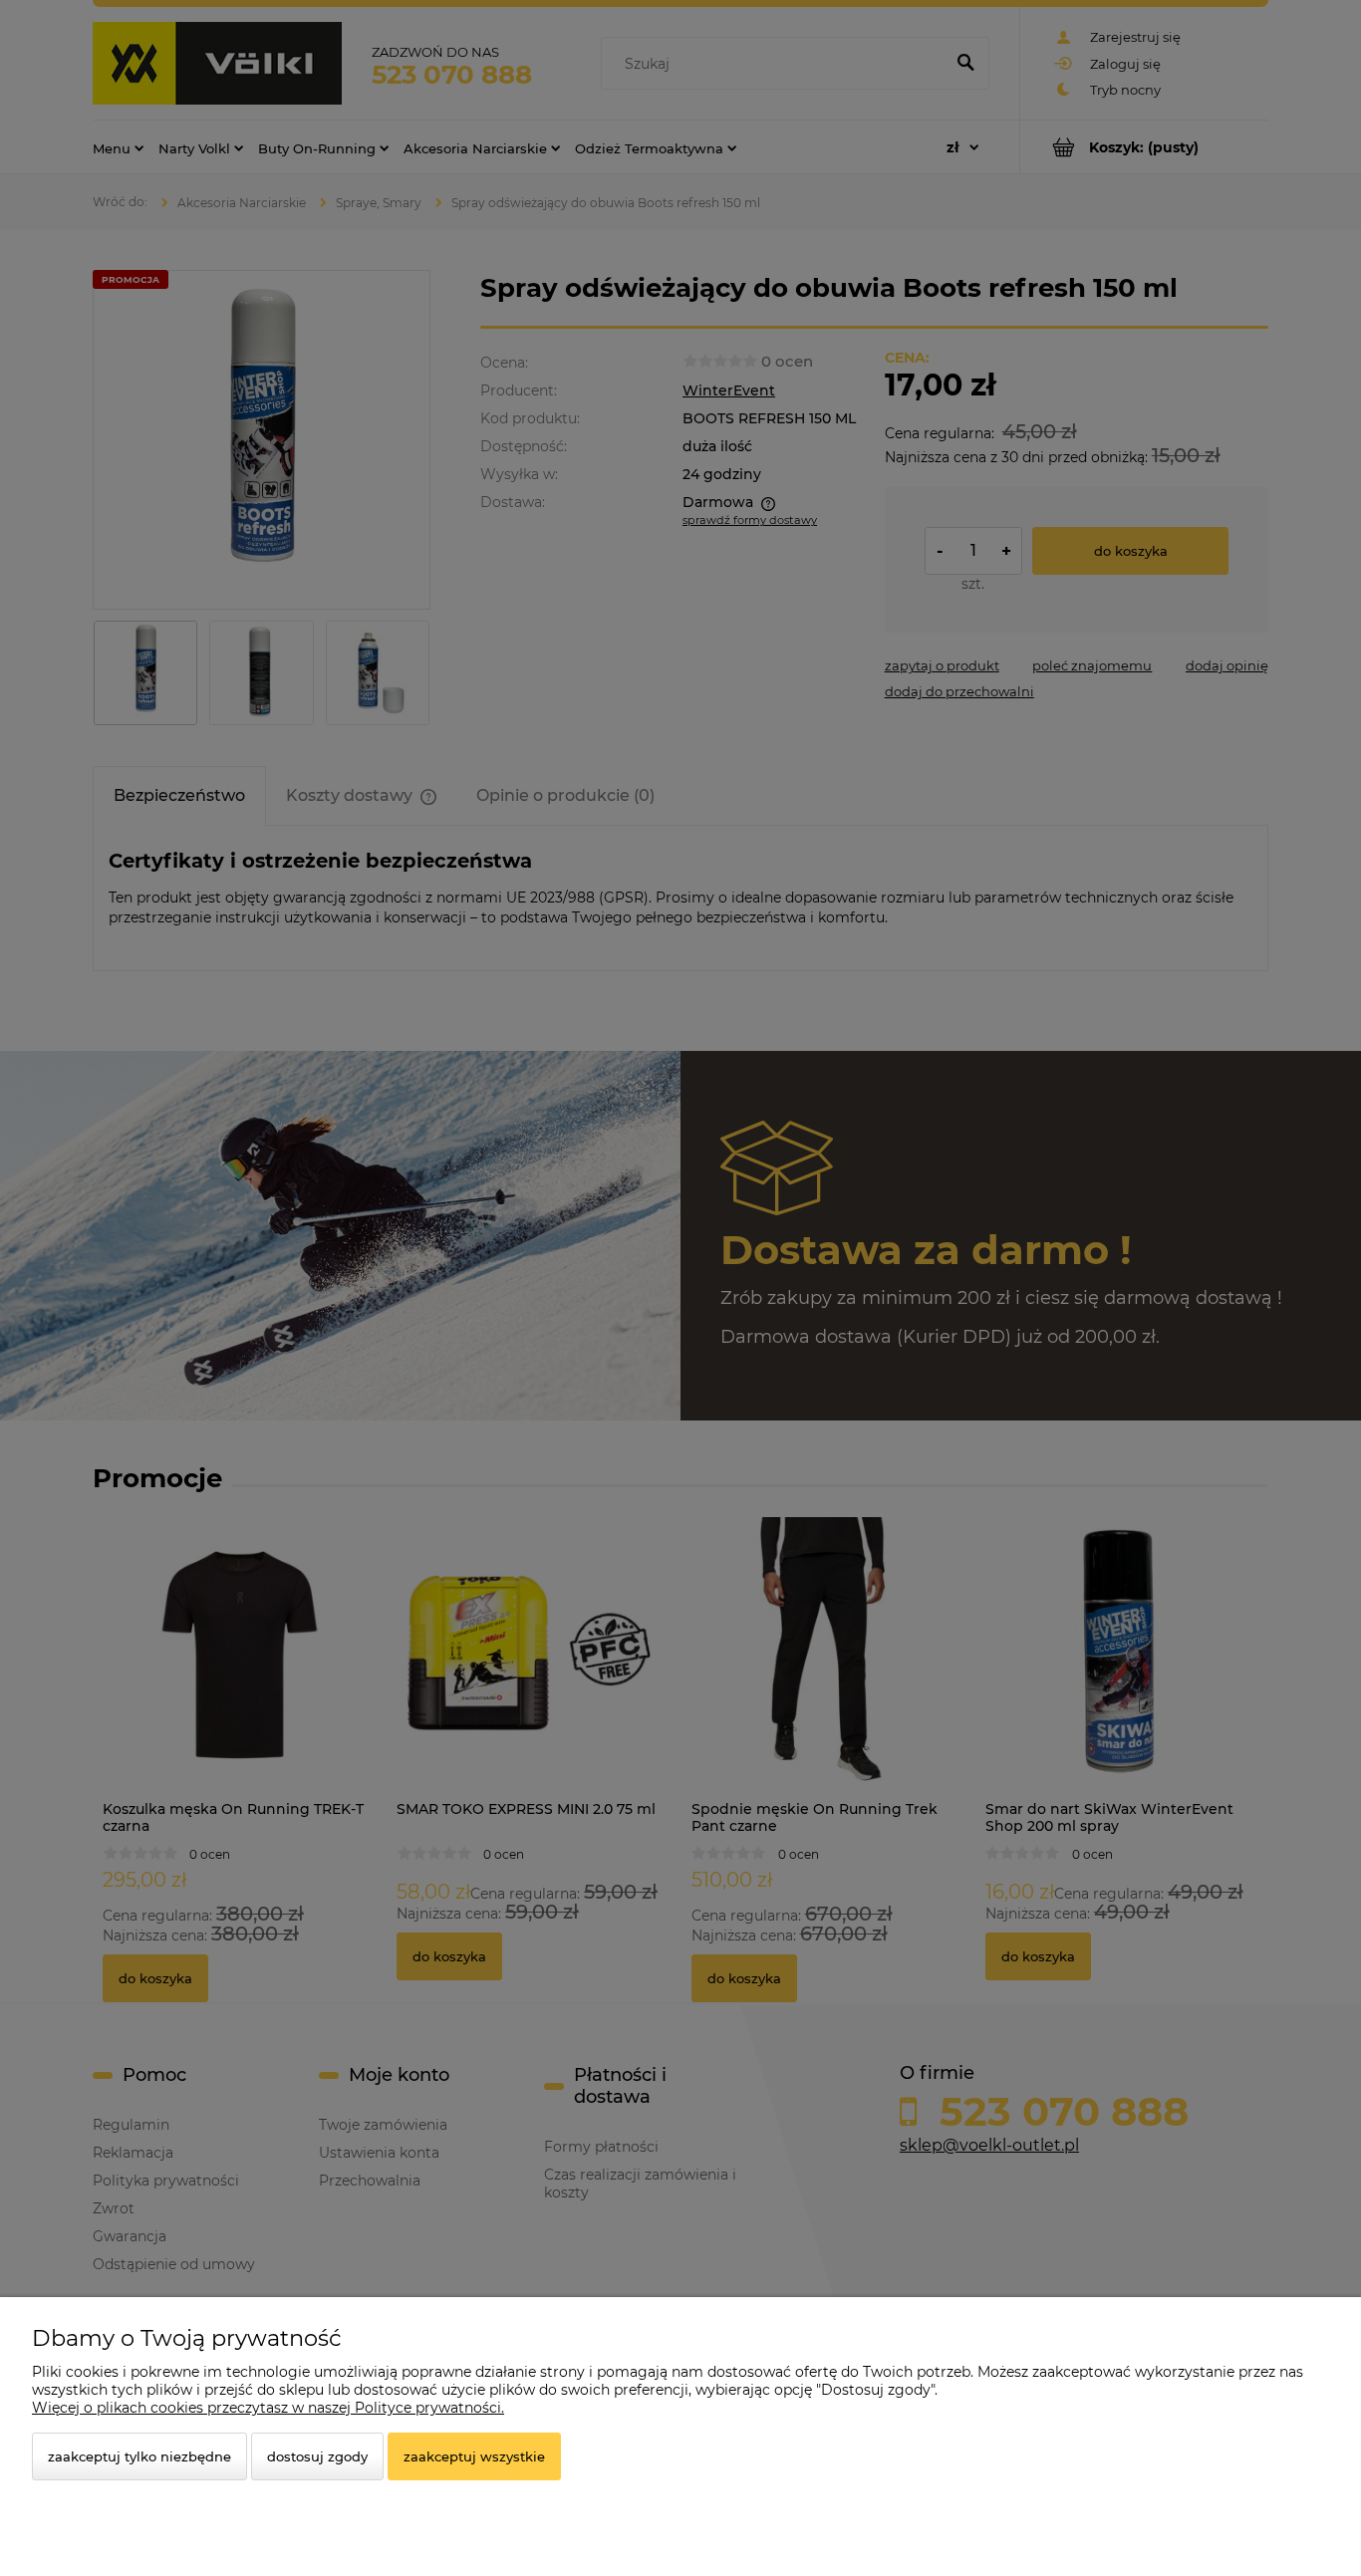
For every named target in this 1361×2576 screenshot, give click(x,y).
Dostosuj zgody (317, 2456)
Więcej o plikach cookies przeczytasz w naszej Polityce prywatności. (268, 2408)
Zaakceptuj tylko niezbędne (139, 2456)
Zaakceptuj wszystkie (474, 2456)
